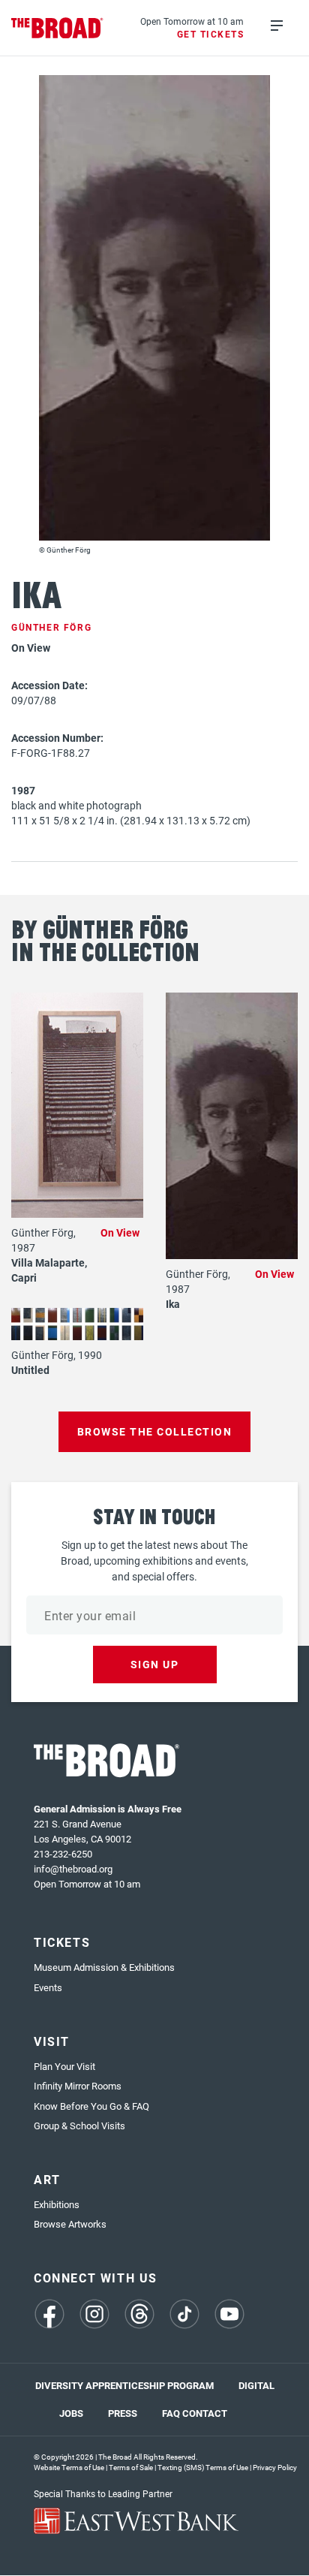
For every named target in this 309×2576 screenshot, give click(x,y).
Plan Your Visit (64, 2066)
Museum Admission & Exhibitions (104, 1967)
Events (48, 1987)
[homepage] (57, 28)
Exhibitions (57, 2204)
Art (47, 2179)
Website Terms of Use (69, 2467)
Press (123, 2413)
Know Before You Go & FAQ (91, 2106)
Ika (173, 1304)
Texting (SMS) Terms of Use (203, 2467)
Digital (256, 2385)
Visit (52, 2041)
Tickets (62, 1942)
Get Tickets (211, 34)
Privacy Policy (275, 2467)
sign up (155, 1664)
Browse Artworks (70, 2224)
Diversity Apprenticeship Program (124, 2385)
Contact (205, 2413)
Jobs (71, 2413)
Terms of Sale (131, 2467)
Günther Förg (51, 627)
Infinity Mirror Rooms (78, 2086)
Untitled (30, 1370)
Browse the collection (155, 1431)
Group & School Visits (79, 2126)
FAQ (171, 2413)
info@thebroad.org (73, 1869)
